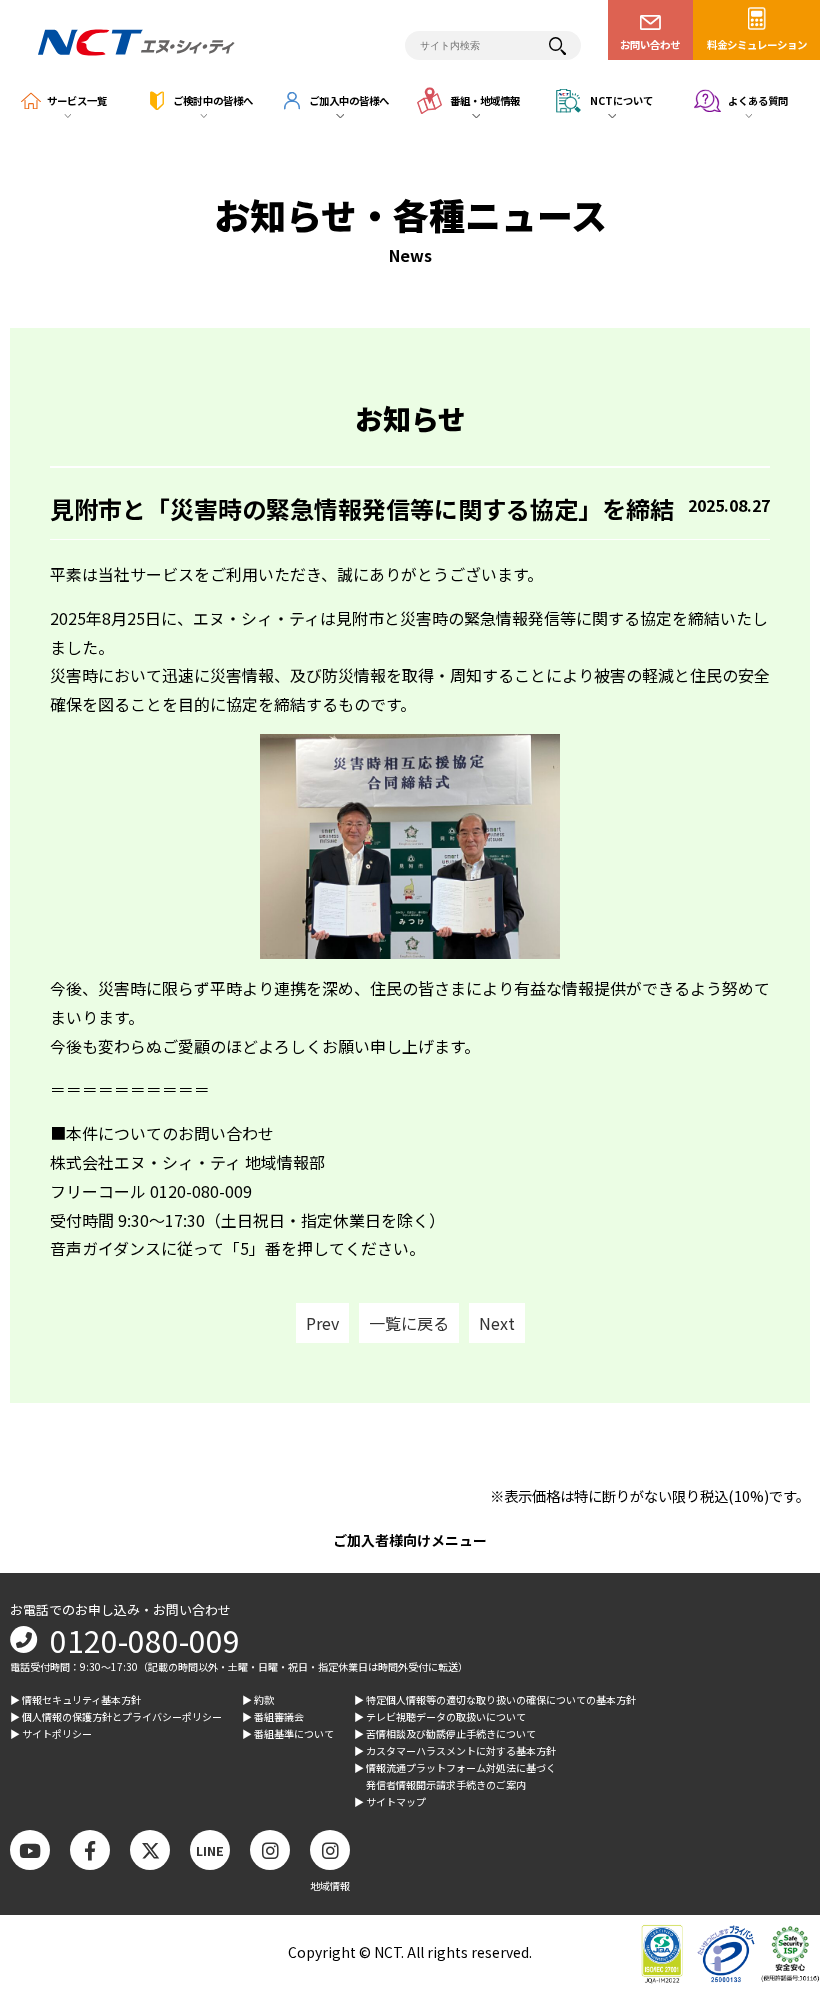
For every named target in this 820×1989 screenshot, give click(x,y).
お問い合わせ (650, 44)
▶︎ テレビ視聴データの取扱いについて (440, 1716)
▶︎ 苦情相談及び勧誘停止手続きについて (445, 1733)
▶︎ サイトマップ (390, 1801)
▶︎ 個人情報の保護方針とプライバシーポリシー (116, 1716)
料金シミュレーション (757, 44)
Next (497, 1323)
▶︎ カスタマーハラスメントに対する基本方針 (455, 1750)
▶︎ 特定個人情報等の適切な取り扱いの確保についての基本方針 (495, 1699)
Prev (322, 1323)
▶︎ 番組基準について (288, 1733)
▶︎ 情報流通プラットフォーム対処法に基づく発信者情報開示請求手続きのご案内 (455, 1776)
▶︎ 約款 (258, 1699)
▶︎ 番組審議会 (273, 1716)
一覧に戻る (409, 1323)
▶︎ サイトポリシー (51, 1733)
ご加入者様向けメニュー (410, 1540)
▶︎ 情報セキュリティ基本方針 (75, 1699)
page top (770, 1809)
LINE (210, 1850)
